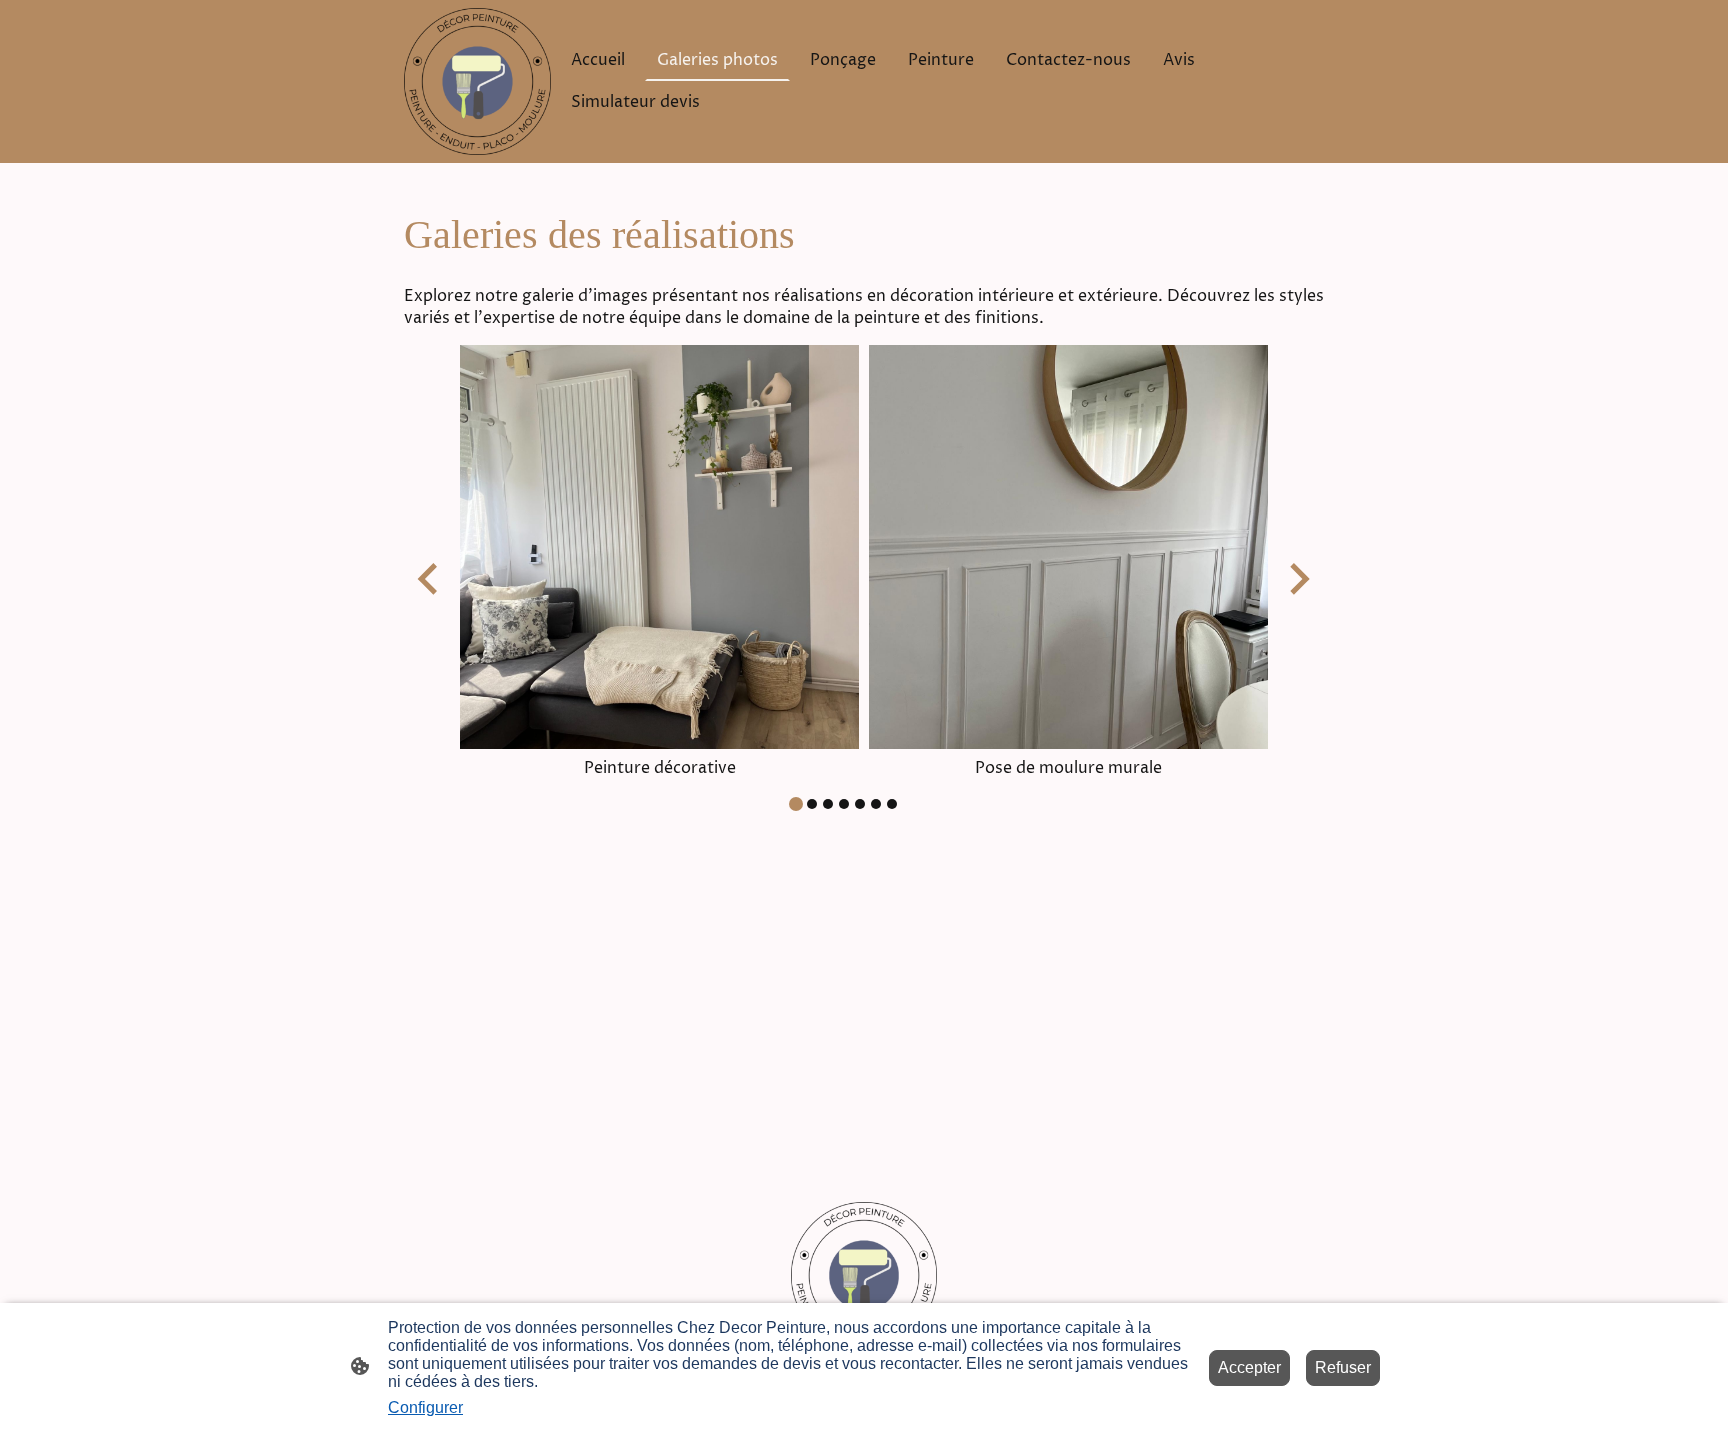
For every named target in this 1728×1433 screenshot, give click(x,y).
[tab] (796, 804)
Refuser (1343, 1367)
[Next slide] (1297, 578)
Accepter (1249, 1367)
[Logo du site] (477, 81)
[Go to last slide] (429, 578)
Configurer (425, 1407)
